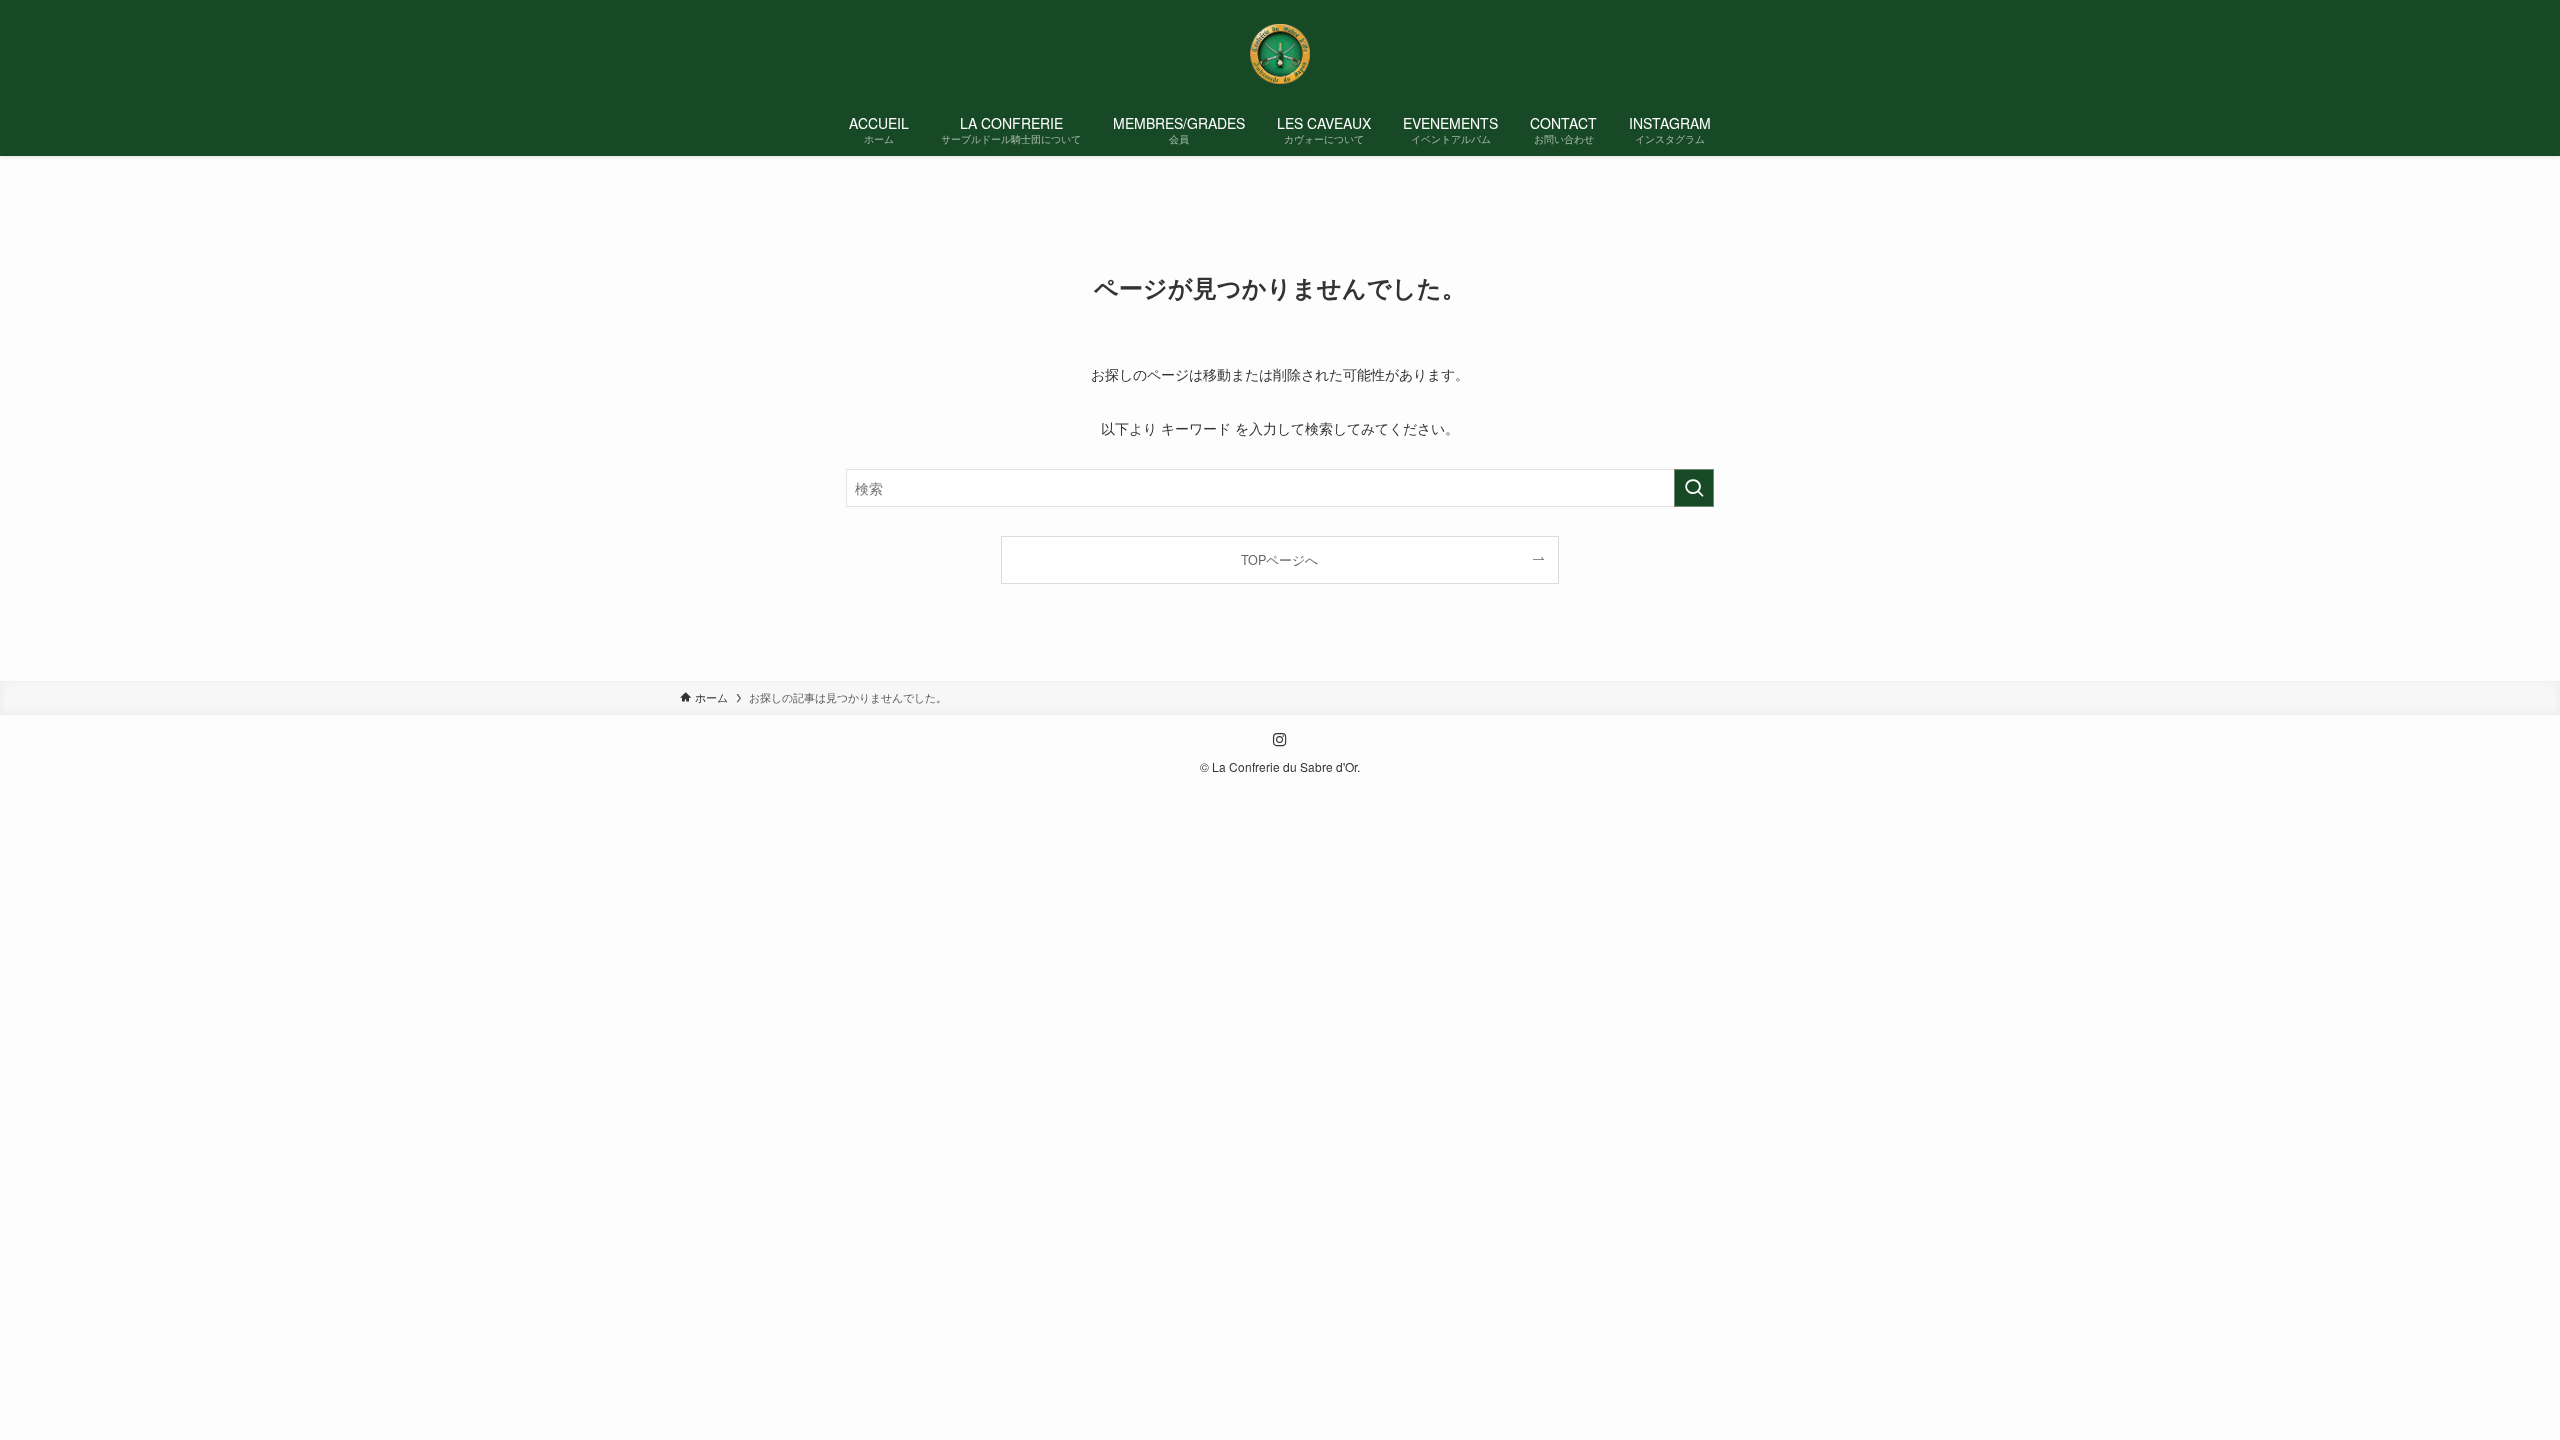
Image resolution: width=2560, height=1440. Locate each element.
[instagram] (1280, 740)
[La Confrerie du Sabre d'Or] (1280, 54)
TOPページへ (1279, 560)
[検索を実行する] (1694, 488)
